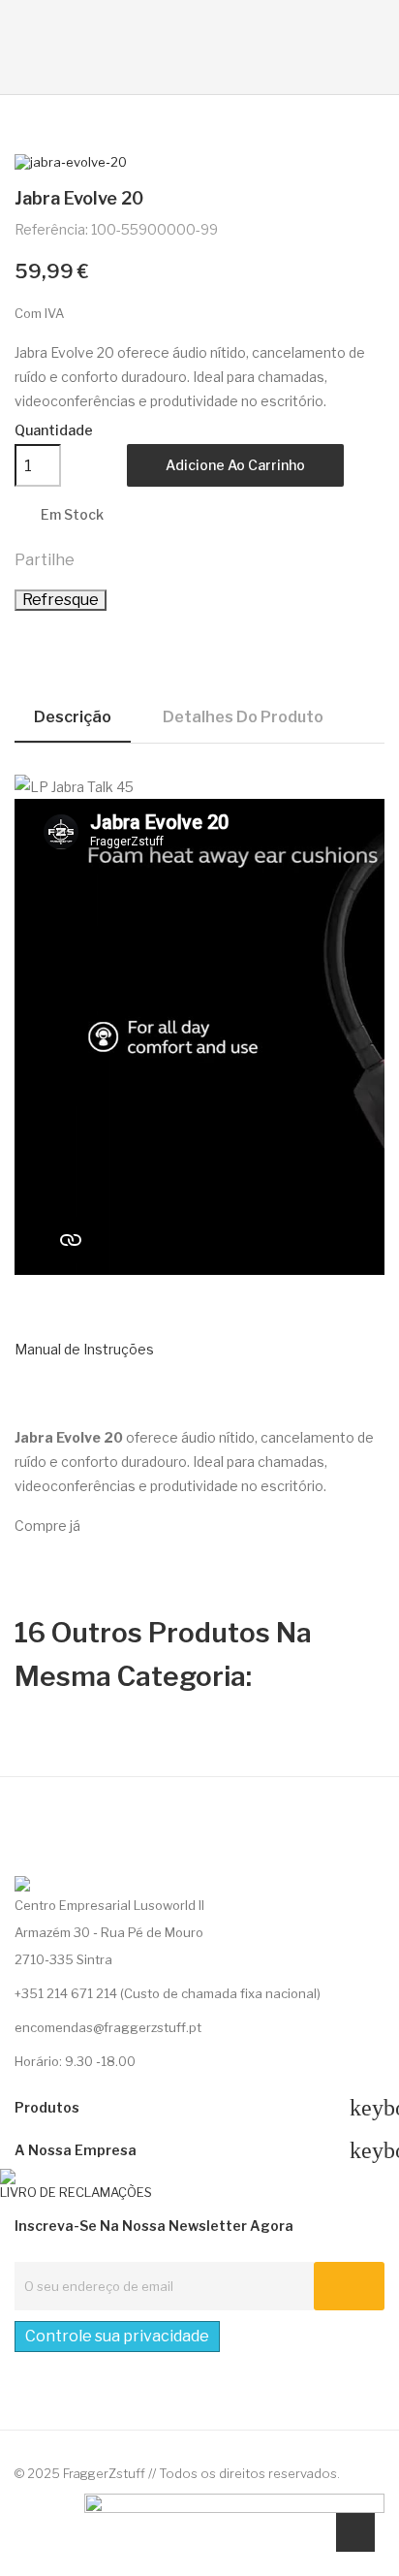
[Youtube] (129, 1858)
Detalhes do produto (243, 717)
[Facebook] (93, 1858)
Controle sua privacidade (117, 2336)
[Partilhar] (98, 558)
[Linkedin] (57, 1858)
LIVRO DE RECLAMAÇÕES (76, 2192)
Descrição (73, 717)
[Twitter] (21, 1858)
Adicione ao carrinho (235, 465)
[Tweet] (139, 558)
